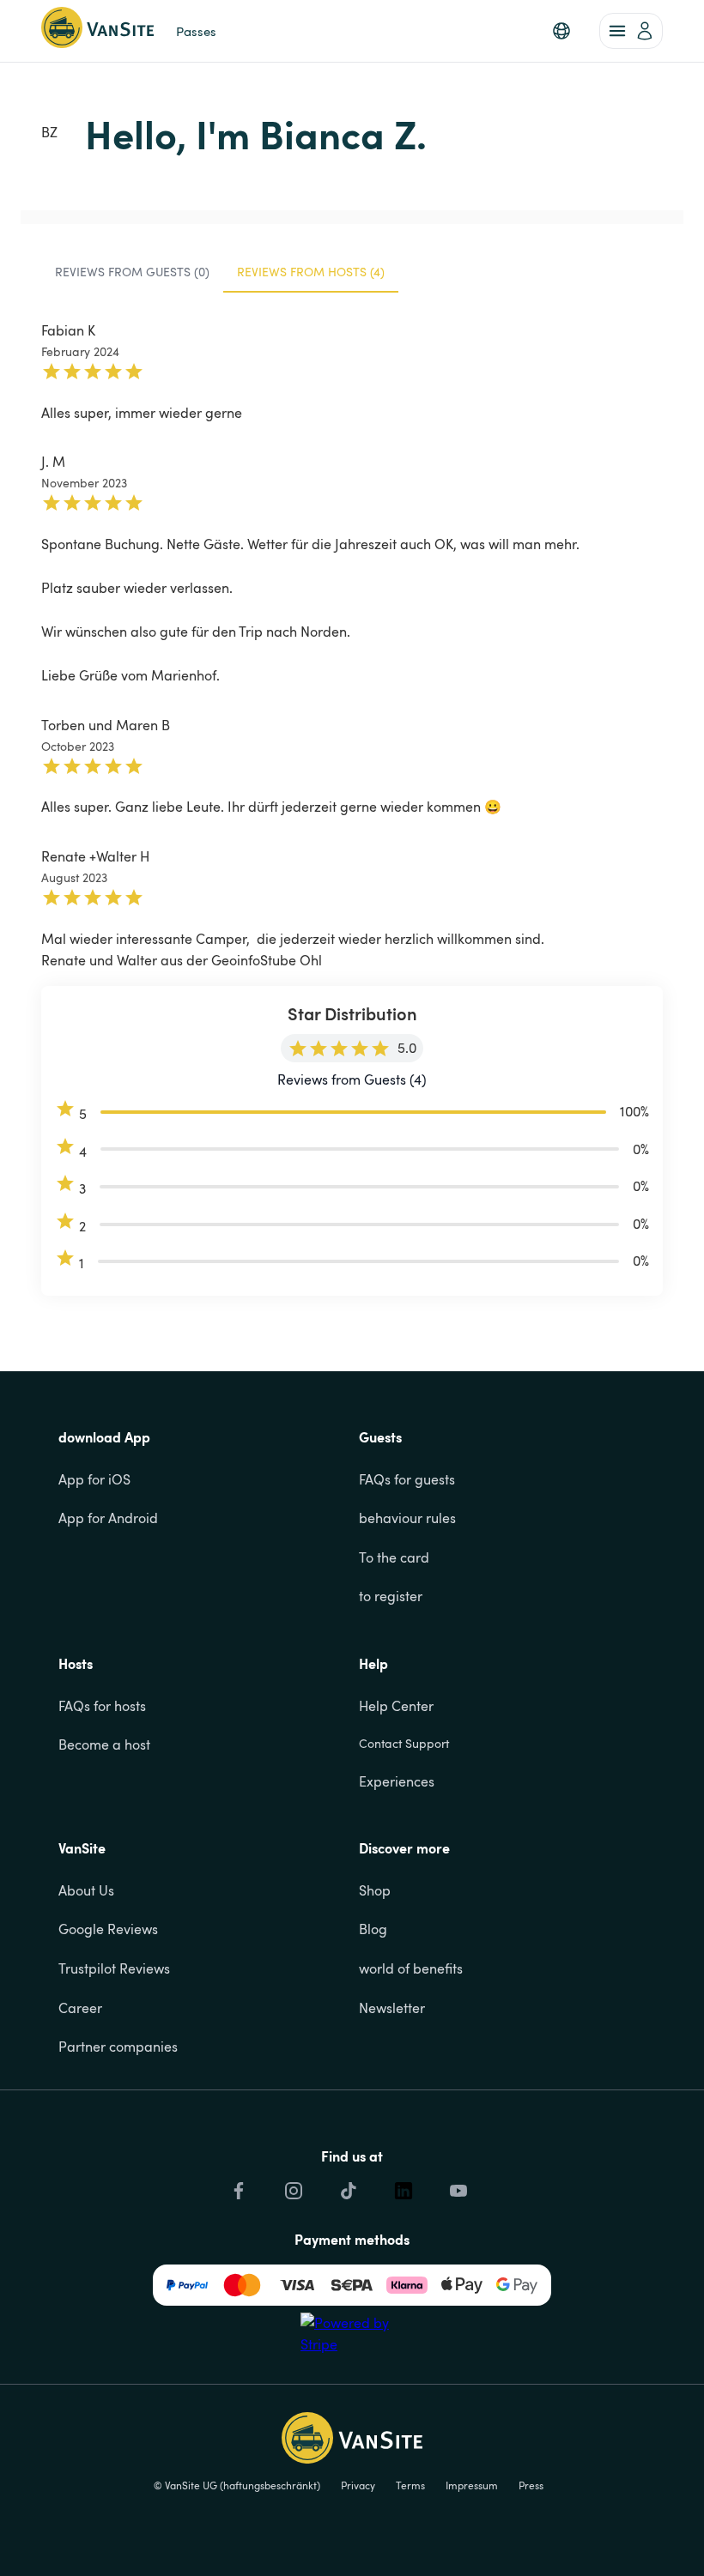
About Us (86, 1890)
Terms (410, 2485)
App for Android (108, 1518)
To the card (394, 1557)
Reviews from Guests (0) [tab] (132, 272)
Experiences (397, 1781)
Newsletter (392, 2008)
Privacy (358, 2485)
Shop (375, 1890)
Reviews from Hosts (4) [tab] (311, 272)
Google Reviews (108, 1929)
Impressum (472, 2485)
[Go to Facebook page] (237, 2191)
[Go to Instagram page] (292, 2191)
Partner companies (118, 2047)
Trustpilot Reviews (114, 1968)
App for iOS (94, 1479)
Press (531, 2485)
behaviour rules (407, 1518)
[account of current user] (631, 31)
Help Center (396, 1706)
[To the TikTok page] (347, 2191)
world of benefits (411, 1968)
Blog (373, 1929)
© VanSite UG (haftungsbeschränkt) (237, 2485)
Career (80, 2008)
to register (391, 1596)
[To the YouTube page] (457, 2191)
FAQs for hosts (102, 1706)
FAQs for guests (407, 1479)
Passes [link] (196, 31)
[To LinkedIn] (402, 2191)
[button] (561, 31)
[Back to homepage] (97, 31)
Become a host (104, 1745)
